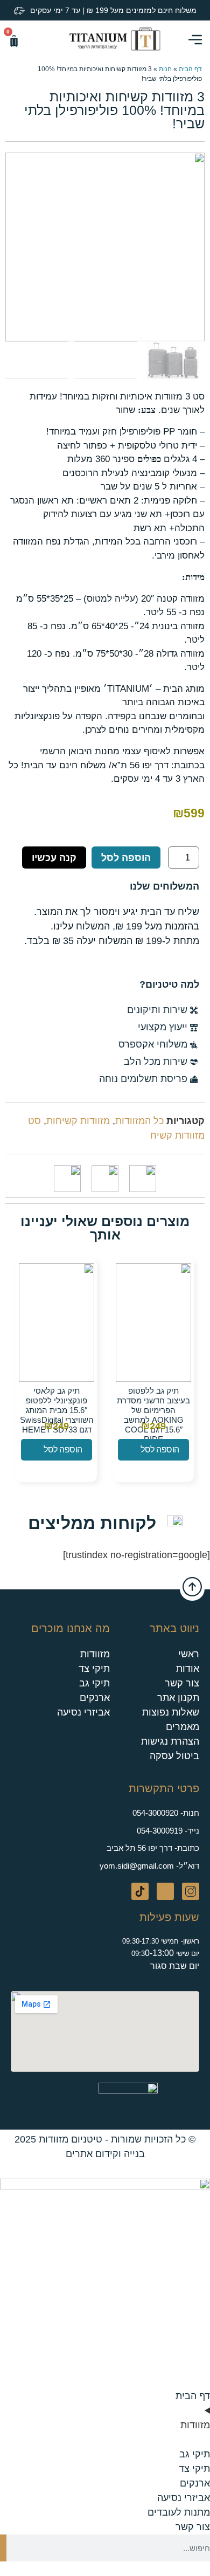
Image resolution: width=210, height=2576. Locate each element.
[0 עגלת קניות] (14, 41)
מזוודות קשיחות (78, 1121)
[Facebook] (165, 1891)
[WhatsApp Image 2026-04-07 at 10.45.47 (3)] (105, 247)
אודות (188, 1669)
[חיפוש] (3, 2548)
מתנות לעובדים (179, 2512)
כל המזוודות (139, 1121)
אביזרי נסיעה (83, 1712)
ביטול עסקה (174, 1756)
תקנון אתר (178, 1698)
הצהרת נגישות (170, 1741)
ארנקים (95, 1698)
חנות (165, 69)
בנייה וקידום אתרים (105, 2154)
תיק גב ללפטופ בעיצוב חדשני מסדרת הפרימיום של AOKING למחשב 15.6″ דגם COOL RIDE (153, 1415)
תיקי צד (94, 1669)
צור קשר (182, 1683)
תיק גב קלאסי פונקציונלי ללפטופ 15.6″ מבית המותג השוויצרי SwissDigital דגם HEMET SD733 (57, 1410)
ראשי (189, 1654)
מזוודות (95, 1654)
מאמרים (183, 1727)
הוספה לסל (126, 858)
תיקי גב (94, 1683)
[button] (31, 39)
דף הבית (190, 69)
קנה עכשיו (54, 858)
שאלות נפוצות (171, 1712)
